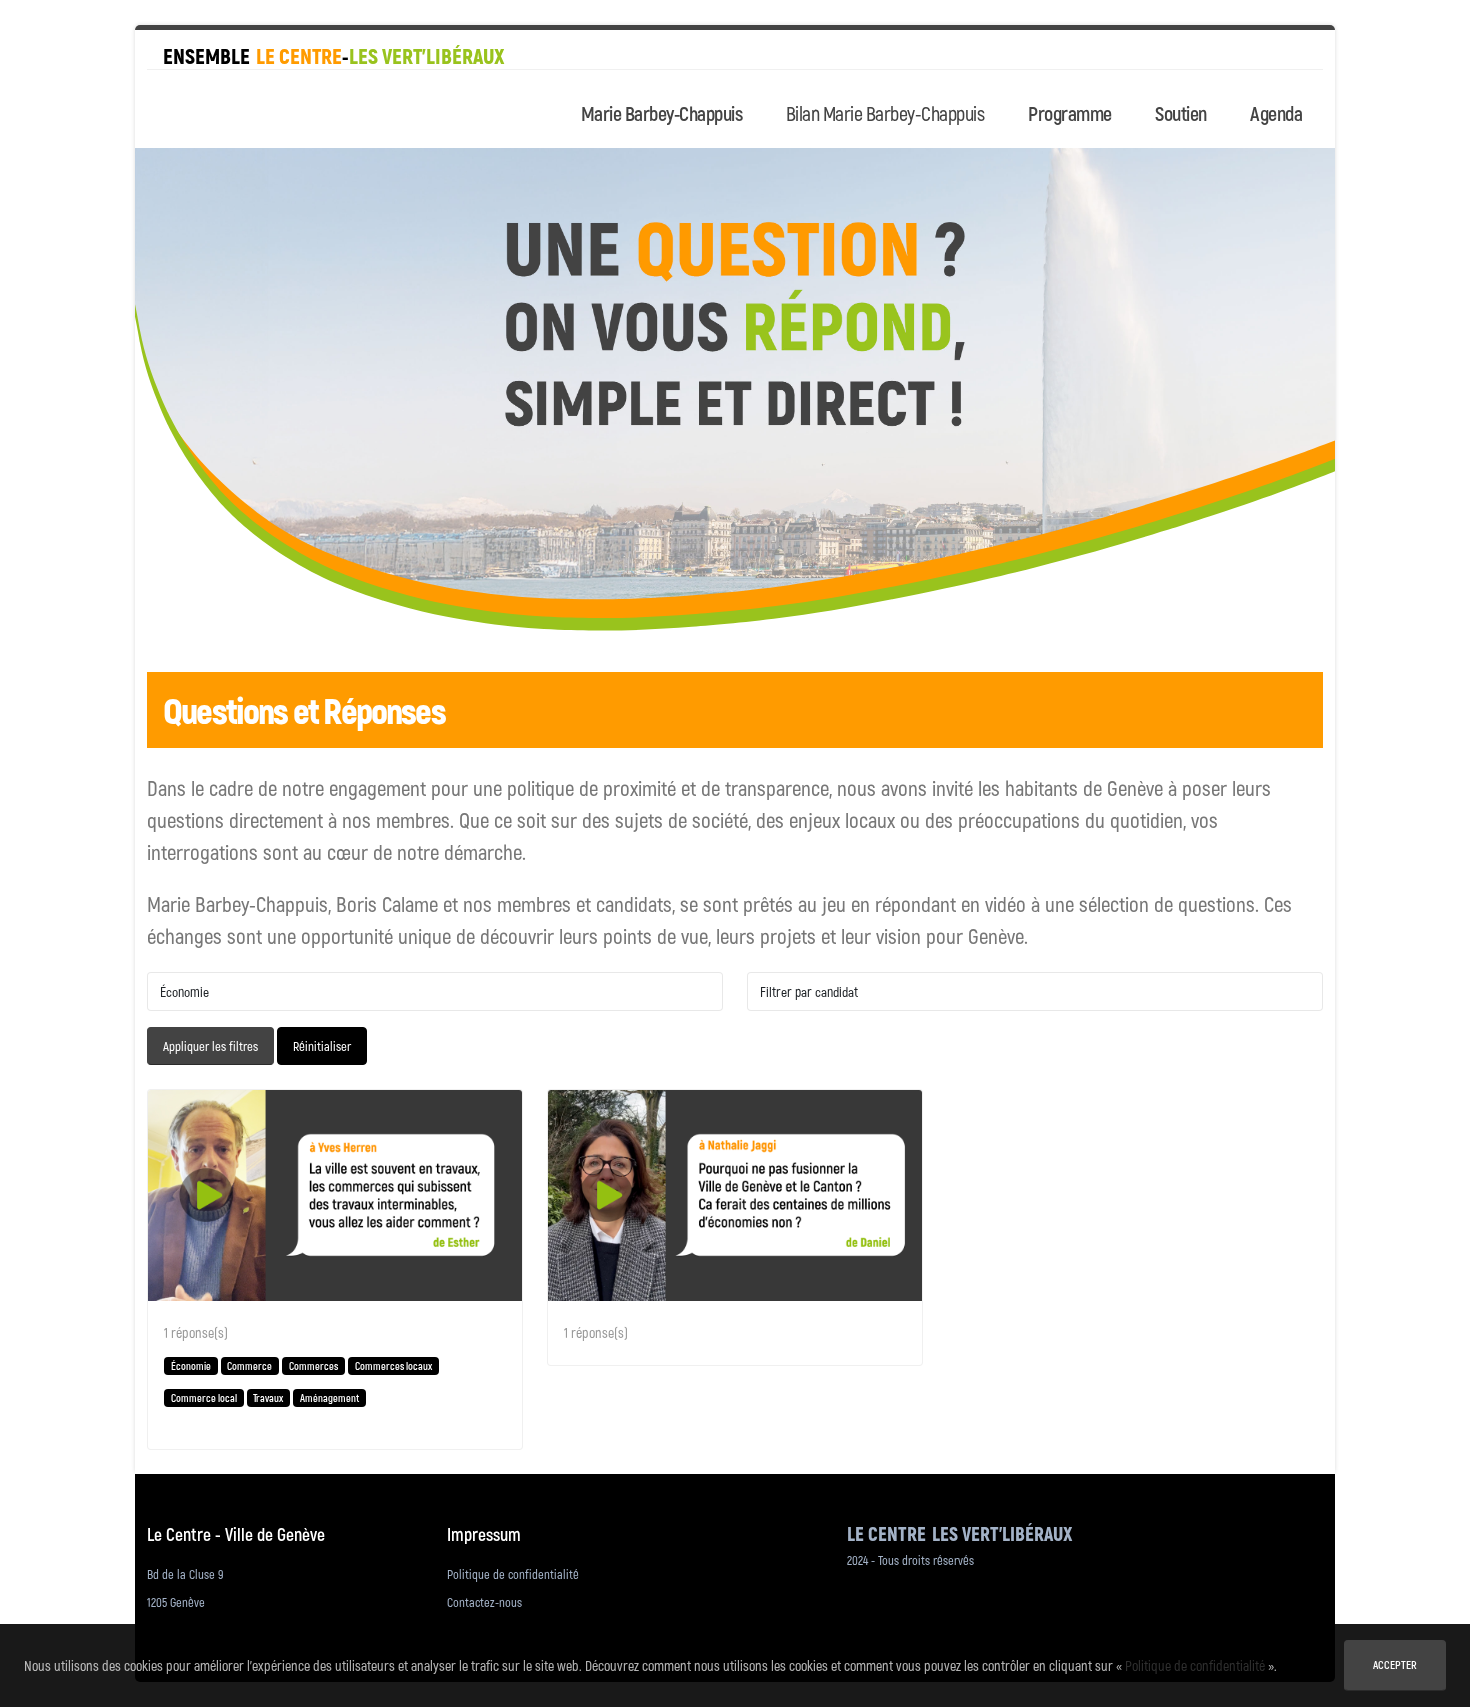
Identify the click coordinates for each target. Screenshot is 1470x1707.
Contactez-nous (484, 1602)
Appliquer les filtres (210, 1046)
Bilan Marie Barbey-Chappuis (885, 113)
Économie (191, 1365)
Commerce (249, 1365)
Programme (1070, 113)
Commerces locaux (393, 1365)
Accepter (1395, 1664)
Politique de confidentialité (513, 1574)
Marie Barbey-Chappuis (662, 113)
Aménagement (329, 1397)
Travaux (268, 1397)
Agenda (1276, 113)
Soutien (1181, 113)
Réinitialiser (322, 1046)
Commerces (313, 1365)
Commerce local (204, 1397)
